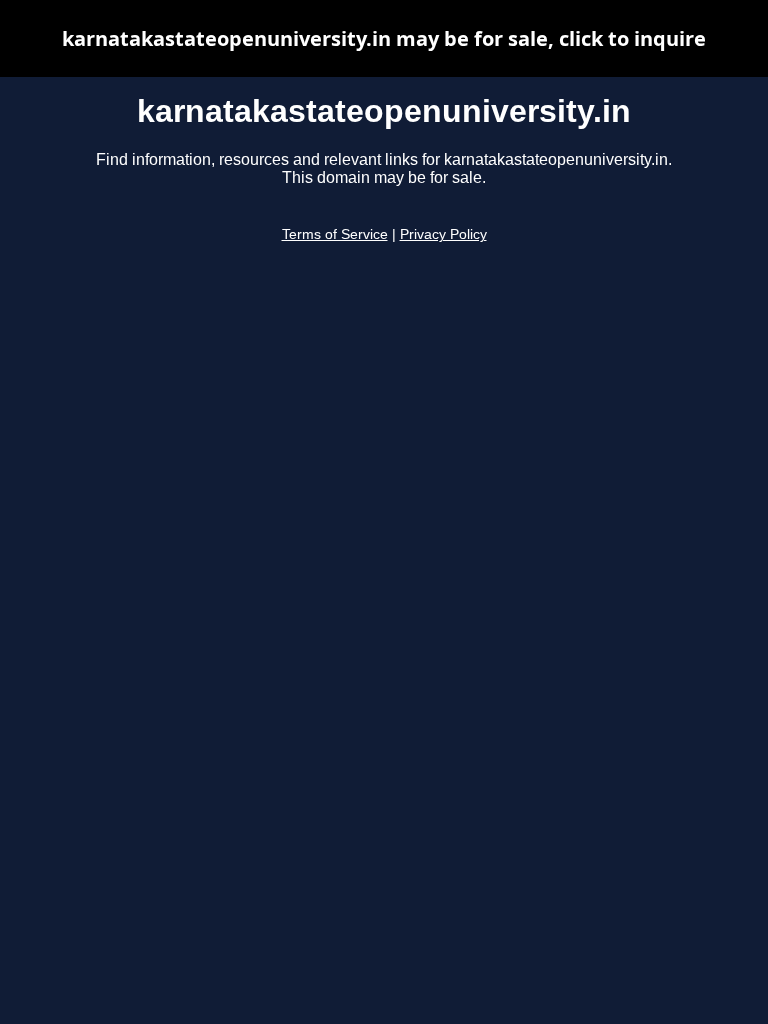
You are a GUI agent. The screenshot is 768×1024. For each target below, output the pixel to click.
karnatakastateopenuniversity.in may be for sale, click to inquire (384, 38)
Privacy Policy (443, 234)
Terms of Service (335, 234)
